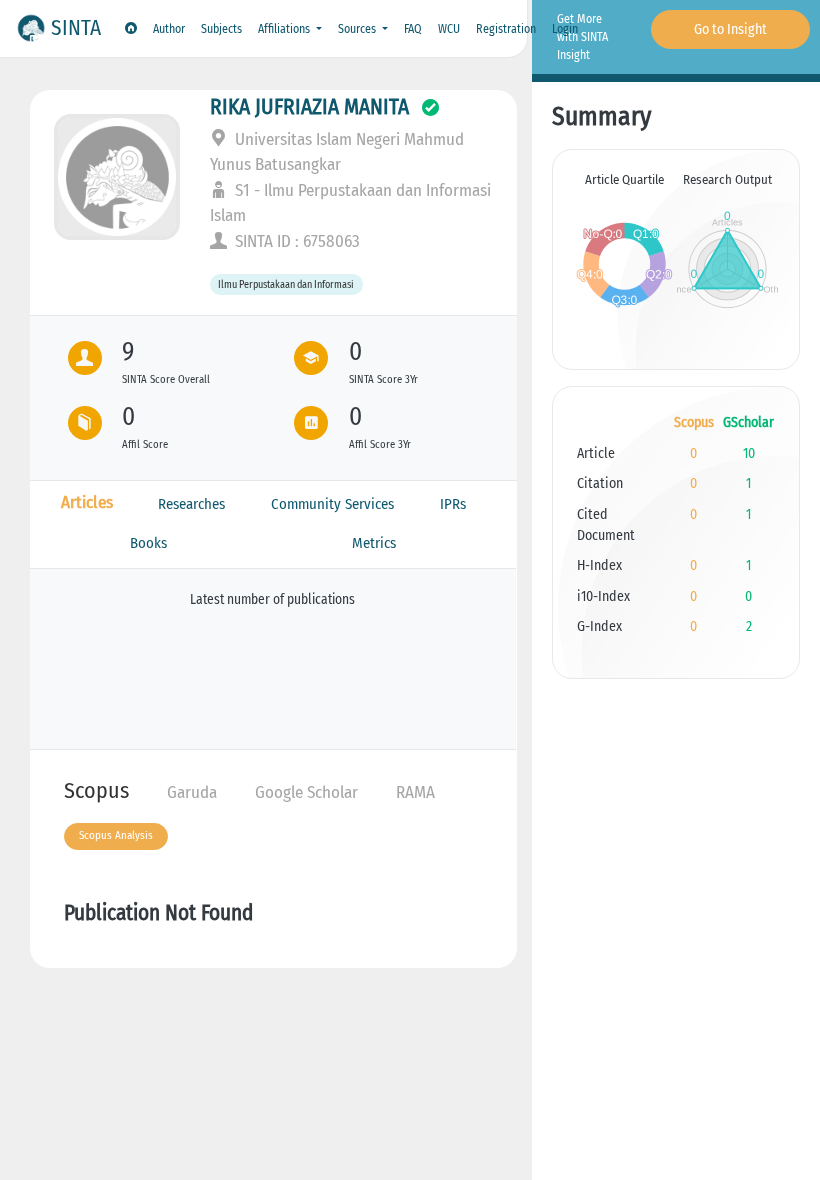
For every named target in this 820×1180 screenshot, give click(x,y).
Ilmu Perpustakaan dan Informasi (286, 284)
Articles (87, 502)
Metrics (374, 543)
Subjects (221, 29)
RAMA (415, 792)
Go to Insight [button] (730, 29)
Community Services (332, 504)
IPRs (453, 504)
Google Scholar (306, 792)
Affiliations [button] (285, 29)
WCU (449, 29)
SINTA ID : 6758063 (295, 241)
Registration (506, 29)
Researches (191, 504)
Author (169, 29)
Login (565, 29)
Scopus (96, 790)
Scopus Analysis (116, 835)
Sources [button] (358, 29)
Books (148, 543)
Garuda (192, 792)
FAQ (413, 29)
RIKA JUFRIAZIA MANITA (309, 107)
